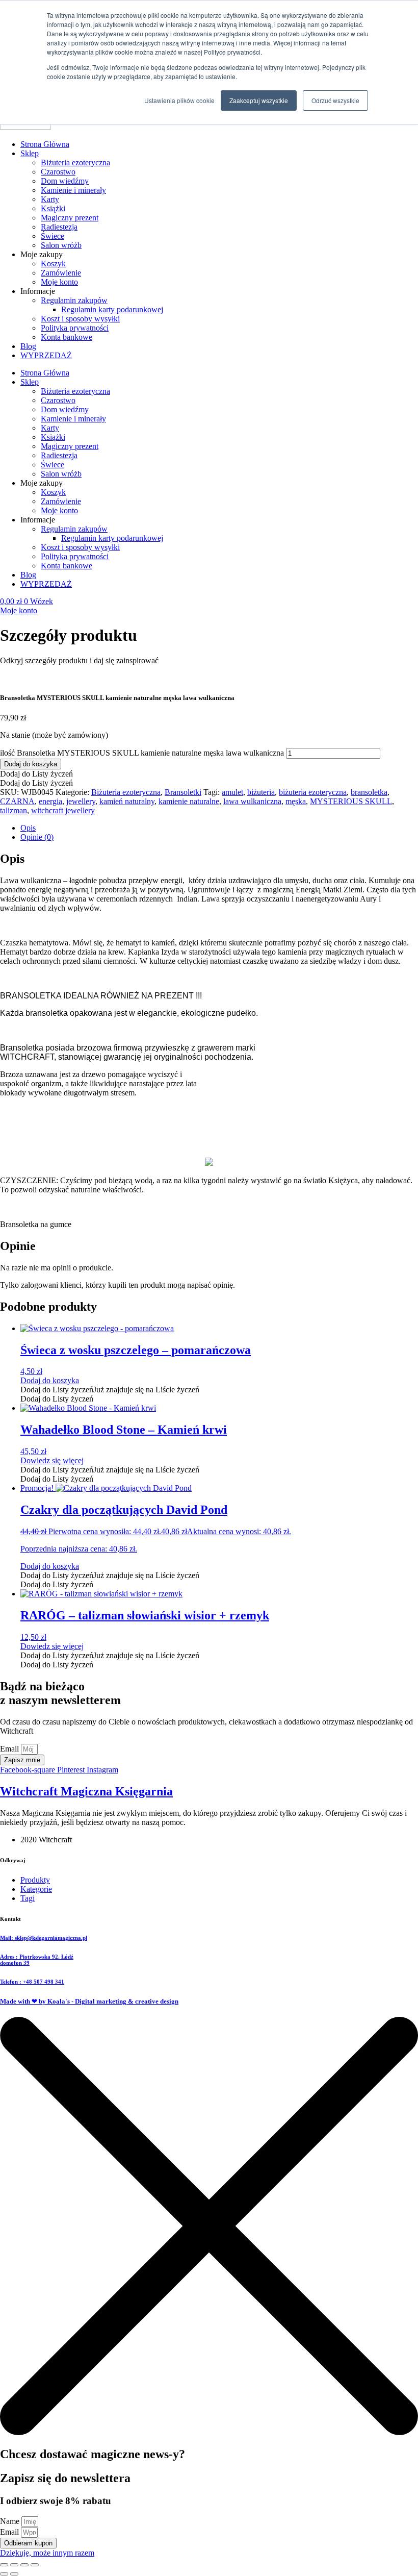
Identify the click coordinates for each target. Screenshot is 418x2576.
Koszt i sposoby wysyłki (80, 319)
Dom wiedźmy (65, 181)
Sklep (30, 153)
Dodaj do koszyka (31, 764)
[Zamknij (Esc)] (35, 2565)
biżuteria (261, 792)
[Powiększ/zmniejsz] (4, 2565)
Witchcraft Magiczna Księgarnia (86, 1791)
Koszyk (53, 264)
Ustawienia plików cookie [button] (179, 100)
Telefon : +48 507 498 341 (32, 1982)
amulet (232, 792)
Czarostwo (58, 172)
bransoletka (369, 792)
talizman (14, 810)
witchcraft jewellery (63, 810)
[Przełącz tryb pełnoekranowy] (14, 2565)
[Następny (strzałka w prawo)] (14, 2574)
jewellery (81, 801)
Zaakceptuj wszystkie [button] (259, 100)
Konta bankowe (67, 337)
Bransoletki (183, 792)
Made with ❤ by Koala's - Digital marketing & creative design (89, 2001)
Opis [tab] (28, 828)
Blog (28, 346)
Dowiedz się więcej (52, 1460)
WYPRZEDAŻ (46, 355)
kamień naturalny (127, 801)
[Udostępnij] (24, 2565)
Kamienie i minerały (73, 190)
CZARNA (17, 801)
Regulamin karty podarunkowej (112, 309)
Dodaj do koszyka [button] (50, 1380)
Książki (53, 208)
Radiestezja (59, 227)
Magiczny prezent (70, 218)
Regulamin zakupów (74, 300)
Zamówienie (61, 273)
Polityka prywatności (75, 328)
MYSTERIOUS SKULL (351, 801)
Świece (53, 236)
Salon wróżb (61, 245)
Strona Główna (45, 144)
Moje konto (59, 282)
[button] (36, 774)
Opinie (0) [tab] (37, 837)
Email (10, 1749)
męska (296, 801)
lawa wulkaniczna (252, 801)
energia (50, 801)
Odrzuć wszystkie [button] (335, 100)
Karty (50, 199)
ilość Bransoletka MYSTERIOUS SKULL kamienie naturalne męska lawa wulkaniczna (142, 753)
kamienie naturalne (189, 801)
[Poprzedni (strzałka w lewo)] (4, 2574)
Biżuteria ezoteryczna (75, 162)
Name (11, 2521)
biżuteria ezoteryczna (313, 792)
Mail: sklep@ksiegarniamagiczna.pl (44, 1938)
